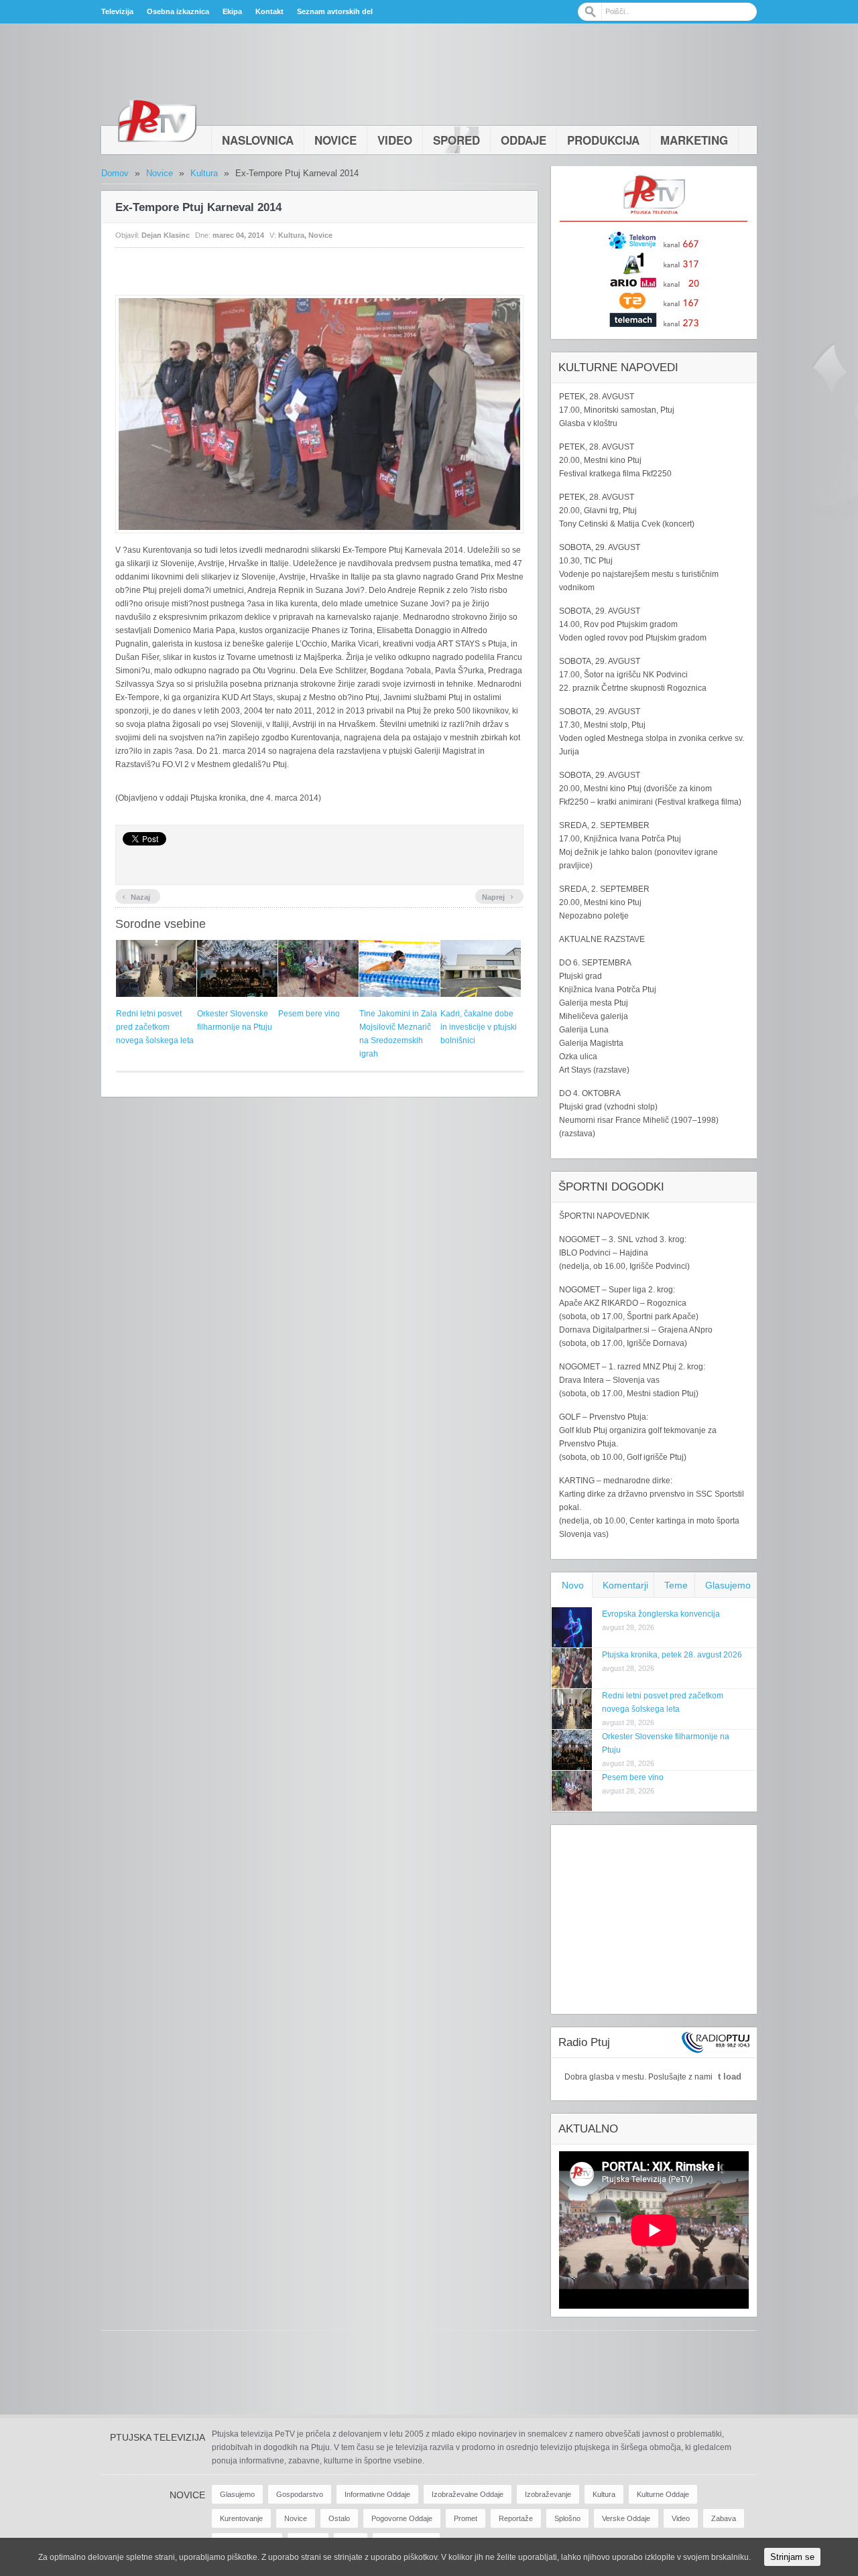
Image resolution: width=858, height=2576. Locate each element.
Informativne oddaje (377, 2494)
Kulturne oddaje (663, 2494)
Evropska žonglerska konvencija (661, 1614)
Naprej (498, 896)
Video (395, 140)
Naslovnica (258, 140)
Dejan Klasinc (166, 235)
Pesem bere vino (309, 1014)
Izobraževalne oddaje (468, 2494)
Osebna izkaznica (178, 11)
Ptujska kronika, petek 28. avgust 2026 (672, 1655)
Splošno (567, 2518)
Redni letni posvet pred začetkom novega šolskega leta (155, 1027)
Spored (456, 140)
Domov (115, 173)
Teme (676, 1585)
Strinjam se (792, 2557)
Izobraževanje (548, 2494)
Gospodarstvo (300, 2494)
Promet (466, 2518)
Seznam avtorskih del (335, 11)
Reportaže (516, 2518)
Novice (335, 140)
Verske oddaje (626, 2518)
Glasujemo (728, 1585)
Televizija (117, 11)
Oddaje (524, 140)
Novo (573, 1585)
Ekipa (232, 11)
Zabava (724, 2518)
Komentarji (625, 1585)
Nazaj (136, 896)
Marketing (694, 140)
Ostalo (339, 2518)
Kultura (204, 173)
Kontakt (269, 11)
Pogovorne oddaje (402, 2518)
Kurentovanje (241, 2518)
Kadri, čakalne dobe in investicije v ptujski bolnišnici (479, 1027)
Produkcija (603, 140)
